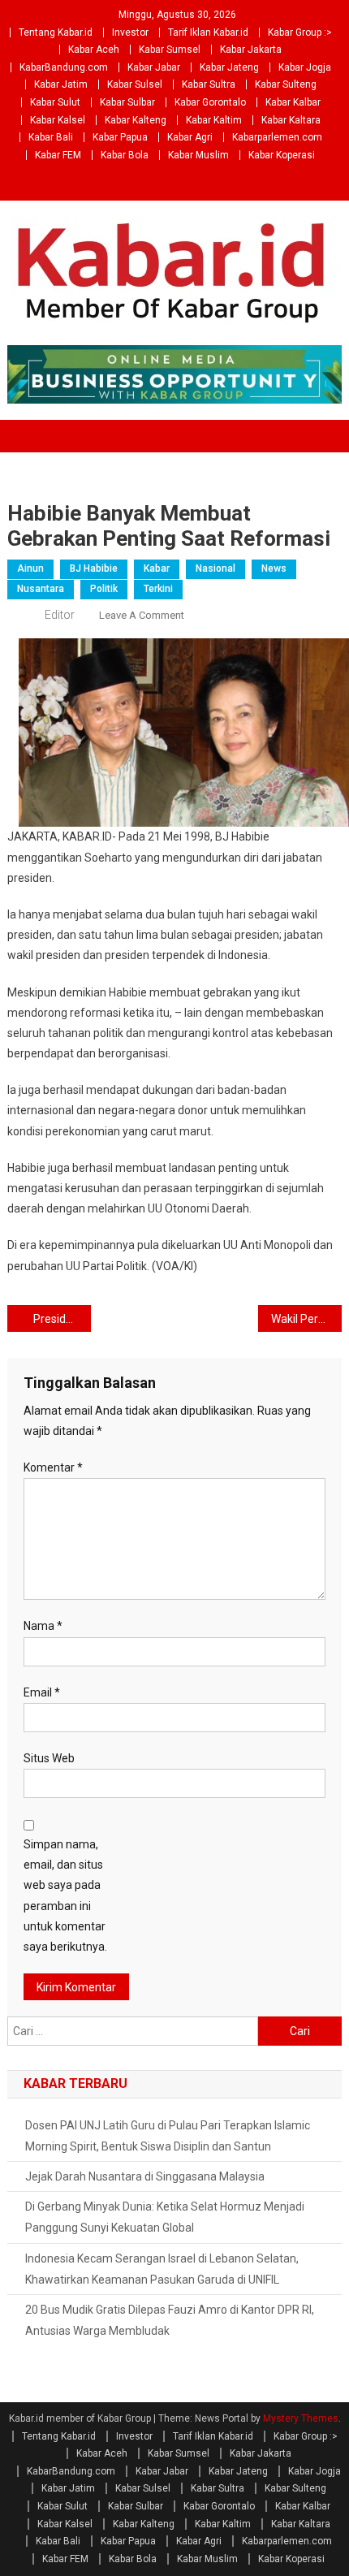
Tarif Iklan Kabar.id (208, 32)
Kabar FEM (58, 155)
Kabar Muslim (198, 155)
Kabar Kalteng (136, 120)
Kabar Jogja (305, 67)
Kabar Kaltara (291, 120)
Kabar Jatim (61, 84)
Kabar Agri (190, 137)
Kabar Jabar (154, 67)
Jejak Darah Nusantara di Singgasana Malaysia (145, 2176)
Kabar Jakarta (251, 50)
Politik (104, 589)
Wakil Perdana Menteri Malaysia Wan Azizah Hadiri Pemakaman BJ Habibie (306, 1319)
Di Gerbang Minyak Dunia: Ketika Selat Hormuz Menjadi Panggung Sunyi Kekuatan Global (165, 2217)
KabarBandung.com (64, 67)
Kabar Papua (120, 137)
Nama (43, 1626)
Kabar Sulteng (286, 84)
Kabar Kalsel (58, 120)
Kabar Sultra (209, 84)
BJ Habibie (94, 568)
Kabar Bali (51, 137)
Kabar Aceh (94, 50)
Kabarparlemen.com (277, 137)
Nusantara (41, 589)
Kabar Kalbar (293, 102)
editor (60, 615)
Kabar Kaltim (214, 120)
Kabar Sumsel (170, 50)
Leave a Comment (142, 615)
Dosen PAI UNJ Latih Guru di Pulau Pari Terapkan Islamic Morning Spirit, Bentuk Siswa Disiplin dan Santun (168, 2136)
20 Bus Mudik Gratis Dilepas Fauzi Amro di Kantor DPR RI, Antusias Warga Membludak (170, 2320)
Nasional (215, 568)
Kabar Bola (125, 155)
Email (42, 1692)
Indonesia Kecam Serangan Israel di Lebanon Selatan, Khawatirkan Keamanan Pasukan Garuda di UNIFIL (162, 2269)
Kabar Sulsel (135, 84)
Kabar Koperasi (282, 155)
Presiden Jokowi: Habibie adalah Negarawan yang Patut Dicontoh (62, 1319)
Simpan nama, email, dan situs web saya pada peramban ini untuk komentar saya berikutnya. (65, 1895)
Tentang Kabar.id (56, 32)
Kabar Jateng (229, 67)
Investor (130, 32)
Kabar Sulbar (127, 102)
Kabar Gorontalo (210, 102)
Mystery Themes (301, 2418)
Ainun (30, 568)
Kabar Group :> (300, 32)
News (274, 568)
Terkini (158, 589)
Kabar (157, 568)
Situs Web (49, 1758)
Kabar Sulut (55, 102)
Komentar (53, 1467)
